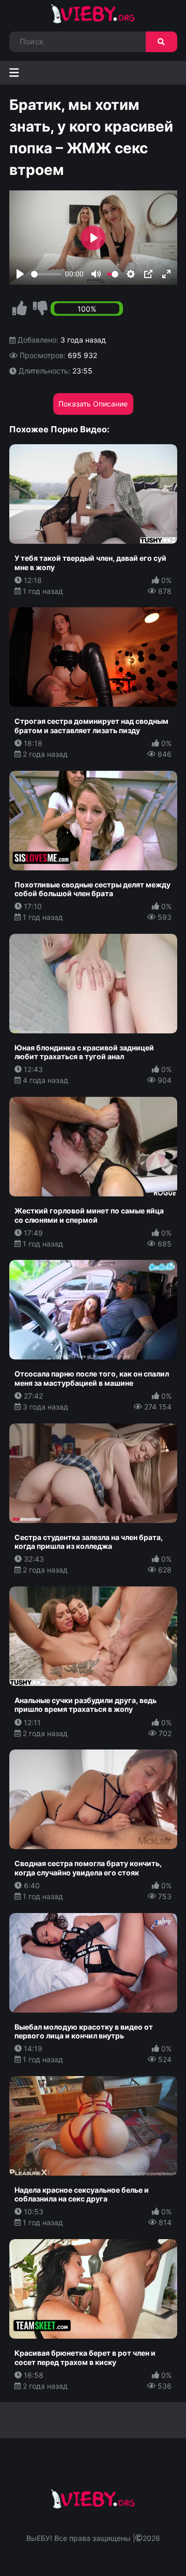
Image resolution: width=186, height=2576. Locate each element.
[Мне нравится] (20, 309)
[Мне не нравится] (40, 309)
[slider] (46, 274)
